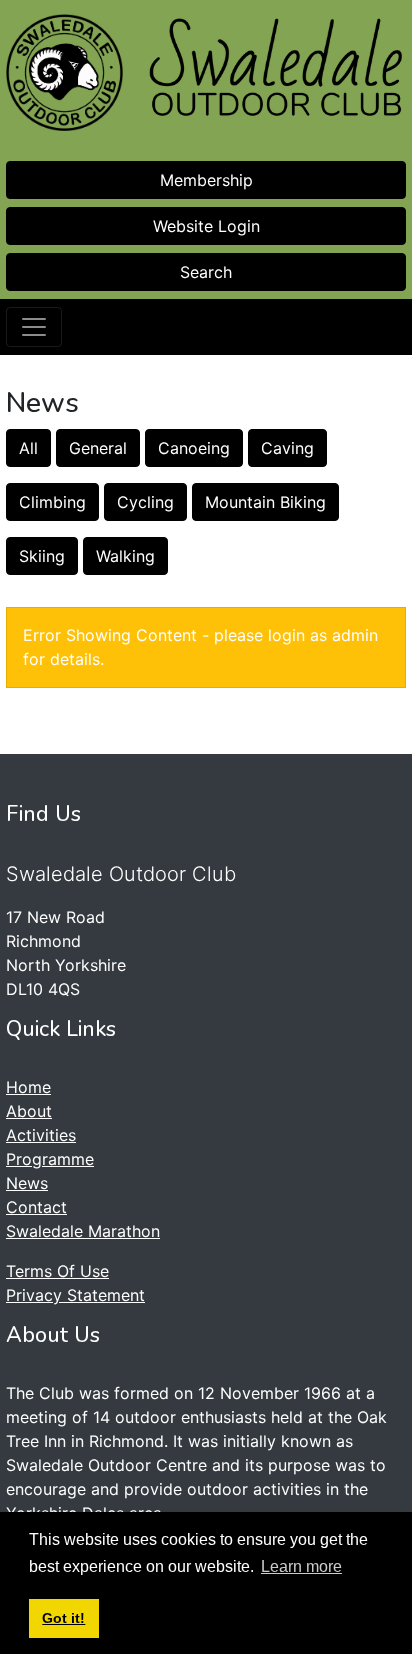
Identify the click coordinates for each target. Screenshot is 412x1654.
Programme (50, 1159)
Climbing (52, 502)
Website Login (206, 226)
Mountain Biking (265, 502)
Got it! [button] (63, 1618)
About (29, 1111)
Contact (36, 1207)
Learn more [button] (301, 1566)
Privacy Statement (75, 1295)
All (28, 448)
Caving (287, 448)
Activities (41, 1135)
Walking (125, 556)
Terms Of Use (57, 1271)
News (27, 1183)
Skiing (42, 556)
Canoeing (194, 448)
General (98, 448)
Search (206, 272)
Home (28, 1087)
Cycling (145, 502)
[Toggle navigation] (34, 327)
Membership (206, 180)
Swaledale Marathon (83, 1231)
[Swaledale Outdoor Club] (64, 72)
